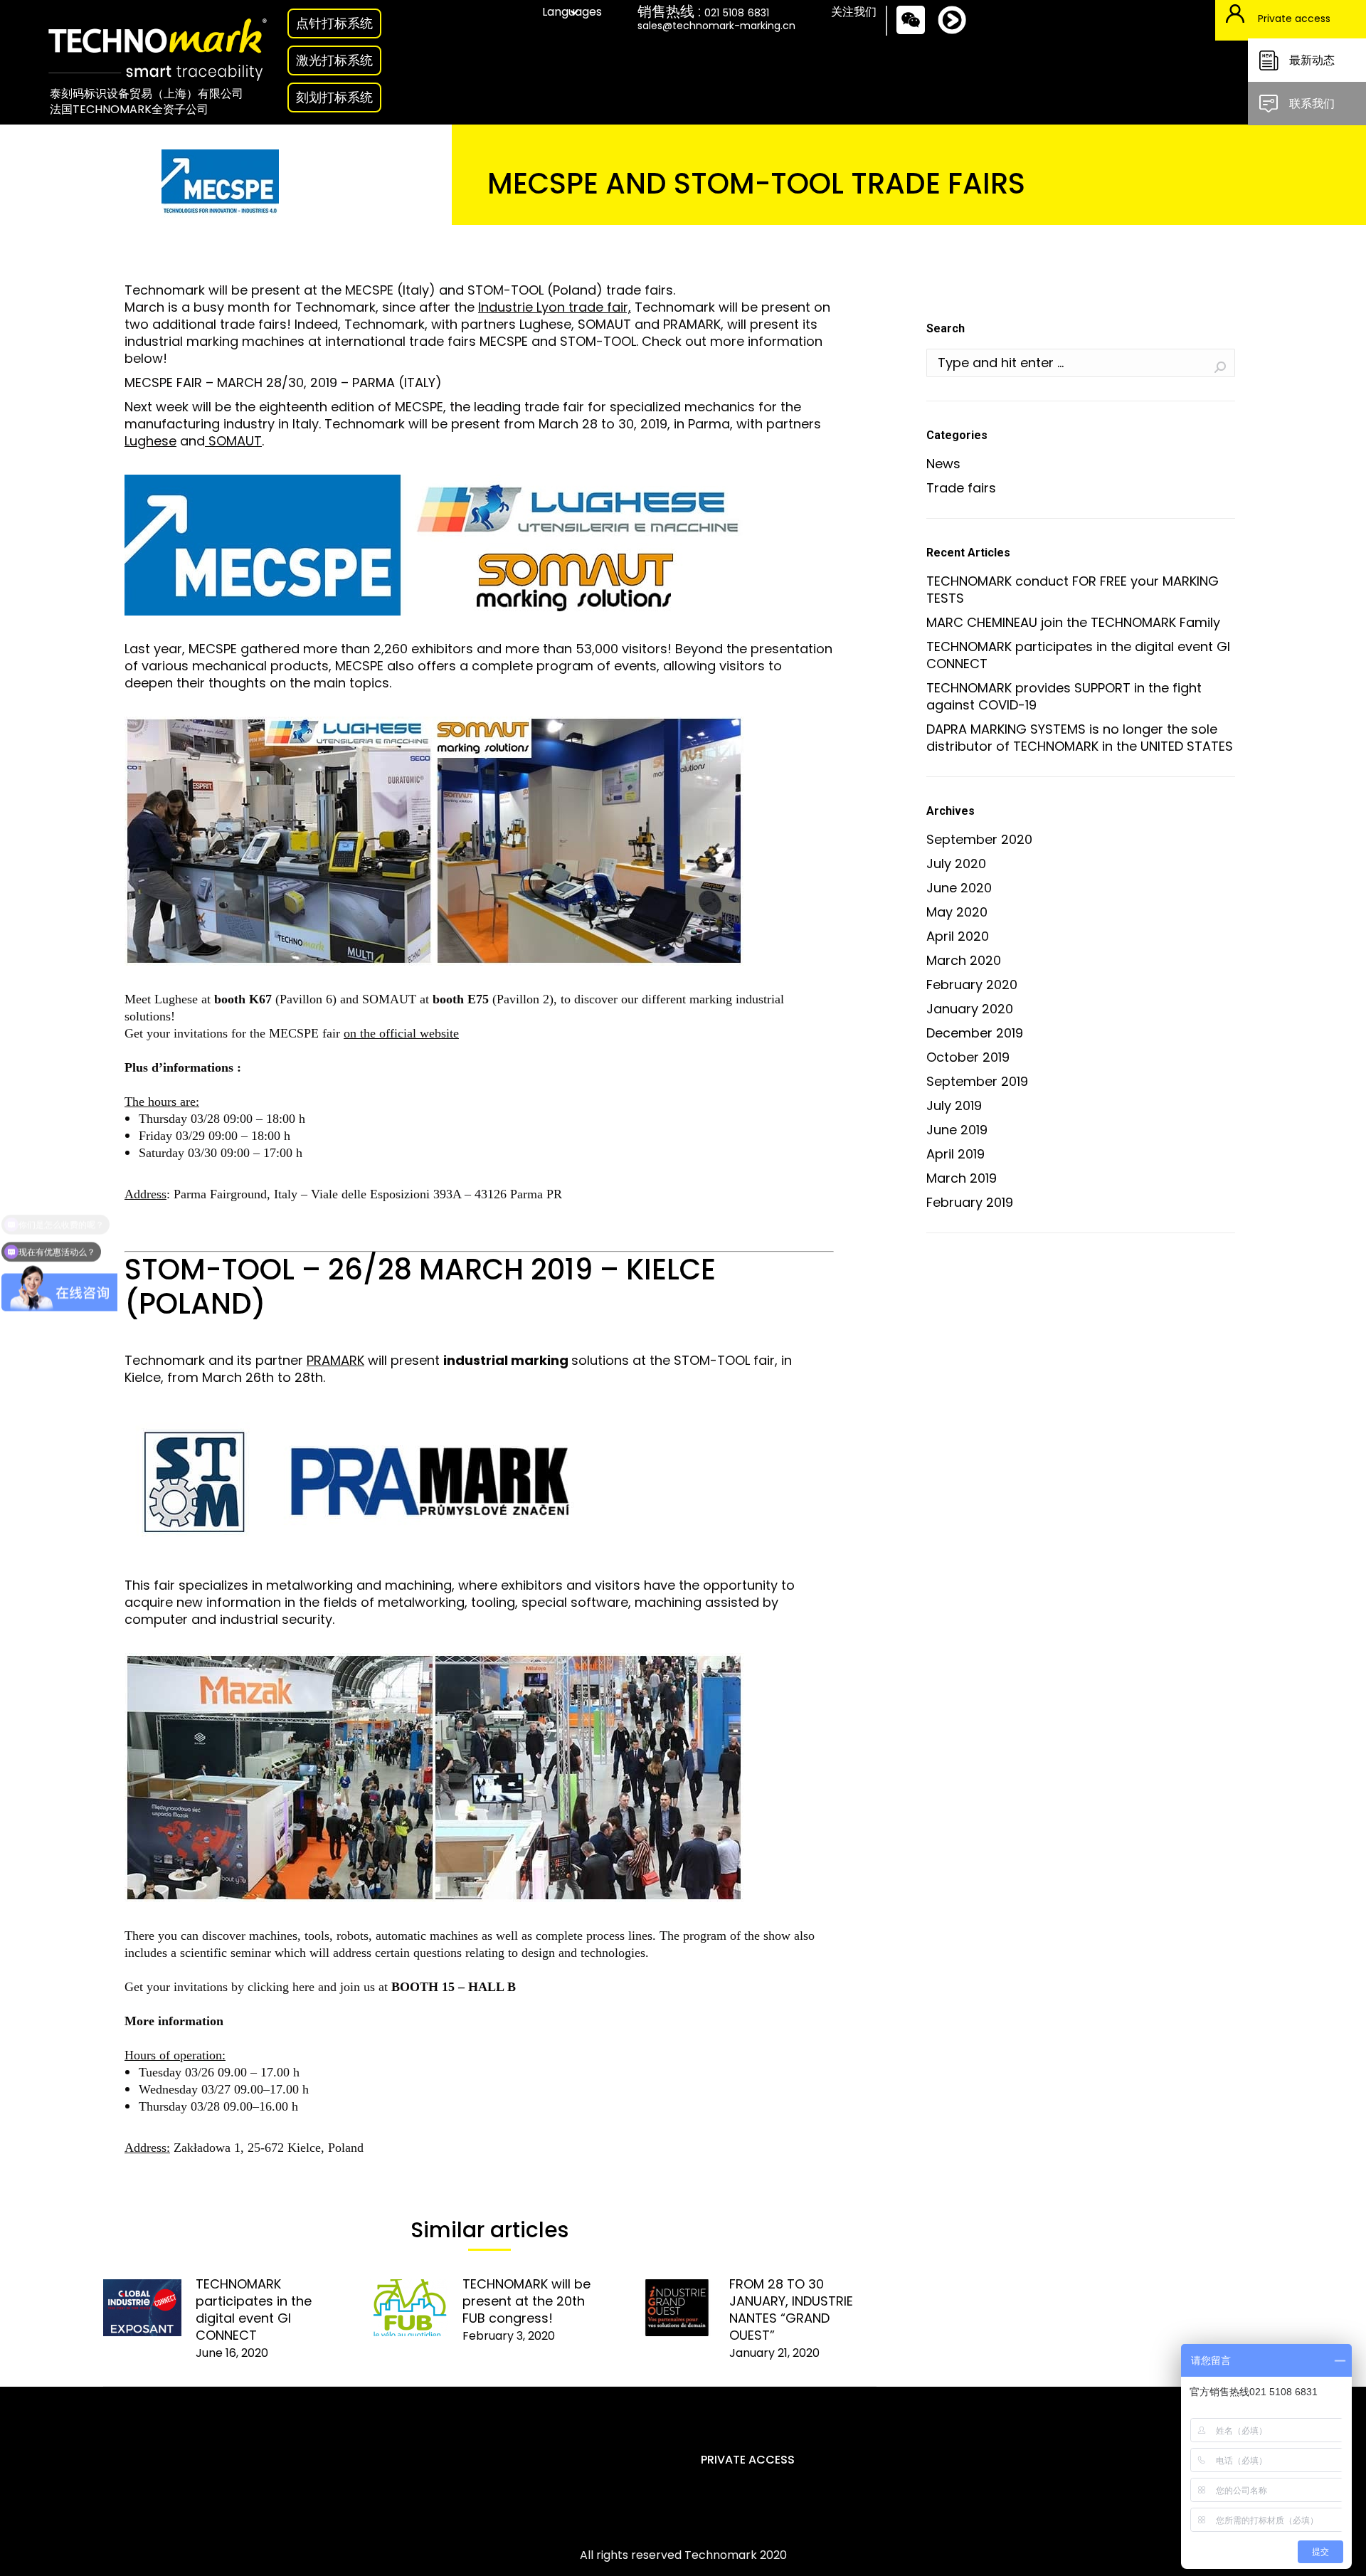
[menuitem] (683, 2555)
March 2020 (964, 961)
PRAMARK (335, 1360)
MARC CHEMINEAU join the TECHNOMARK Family (1073, 623)
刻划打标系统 (334, 97)
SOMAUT (233, 441)
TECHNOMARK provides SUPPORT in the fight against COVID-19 (1064, 697)
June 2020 (959, 888)
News (943, 464)
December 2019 (975, 1033)
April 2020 (958, 936)
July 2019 (954, 1106)
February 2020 (972, 985)
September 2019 (977, 1082)
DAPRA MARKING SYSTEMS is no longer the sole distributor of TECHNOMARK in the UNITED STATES (1080, 738)
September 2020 (979, 840)
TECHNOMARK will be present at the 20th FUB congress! (526, 2301)
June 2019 (957, 1130)
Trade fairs (961, 488)
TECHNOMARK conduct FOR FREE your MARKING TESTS (1073, 590)
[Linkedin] (963, 32)
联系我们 (1312, 104)
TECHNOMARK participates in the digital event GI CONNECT (254, 2310)
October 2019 (968, 1057)
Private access (1294, 19)
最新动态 (1312, 60)
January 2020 (970, 1009)
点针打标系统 (334, 23)
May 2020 (957, 912)
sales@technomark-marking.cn (716, 26)
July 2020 (956, 864)
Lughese (150, 441)
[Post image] (142, 2308)
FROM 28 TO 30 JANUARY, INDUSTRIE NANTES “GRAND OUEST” (791, 2310)
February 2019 (970, 1203)
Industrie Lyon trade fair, (555, 307)
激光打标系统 (334, 60)
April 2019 (955, 1154)
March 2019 (962, 1178)
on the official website (401, 1033)
